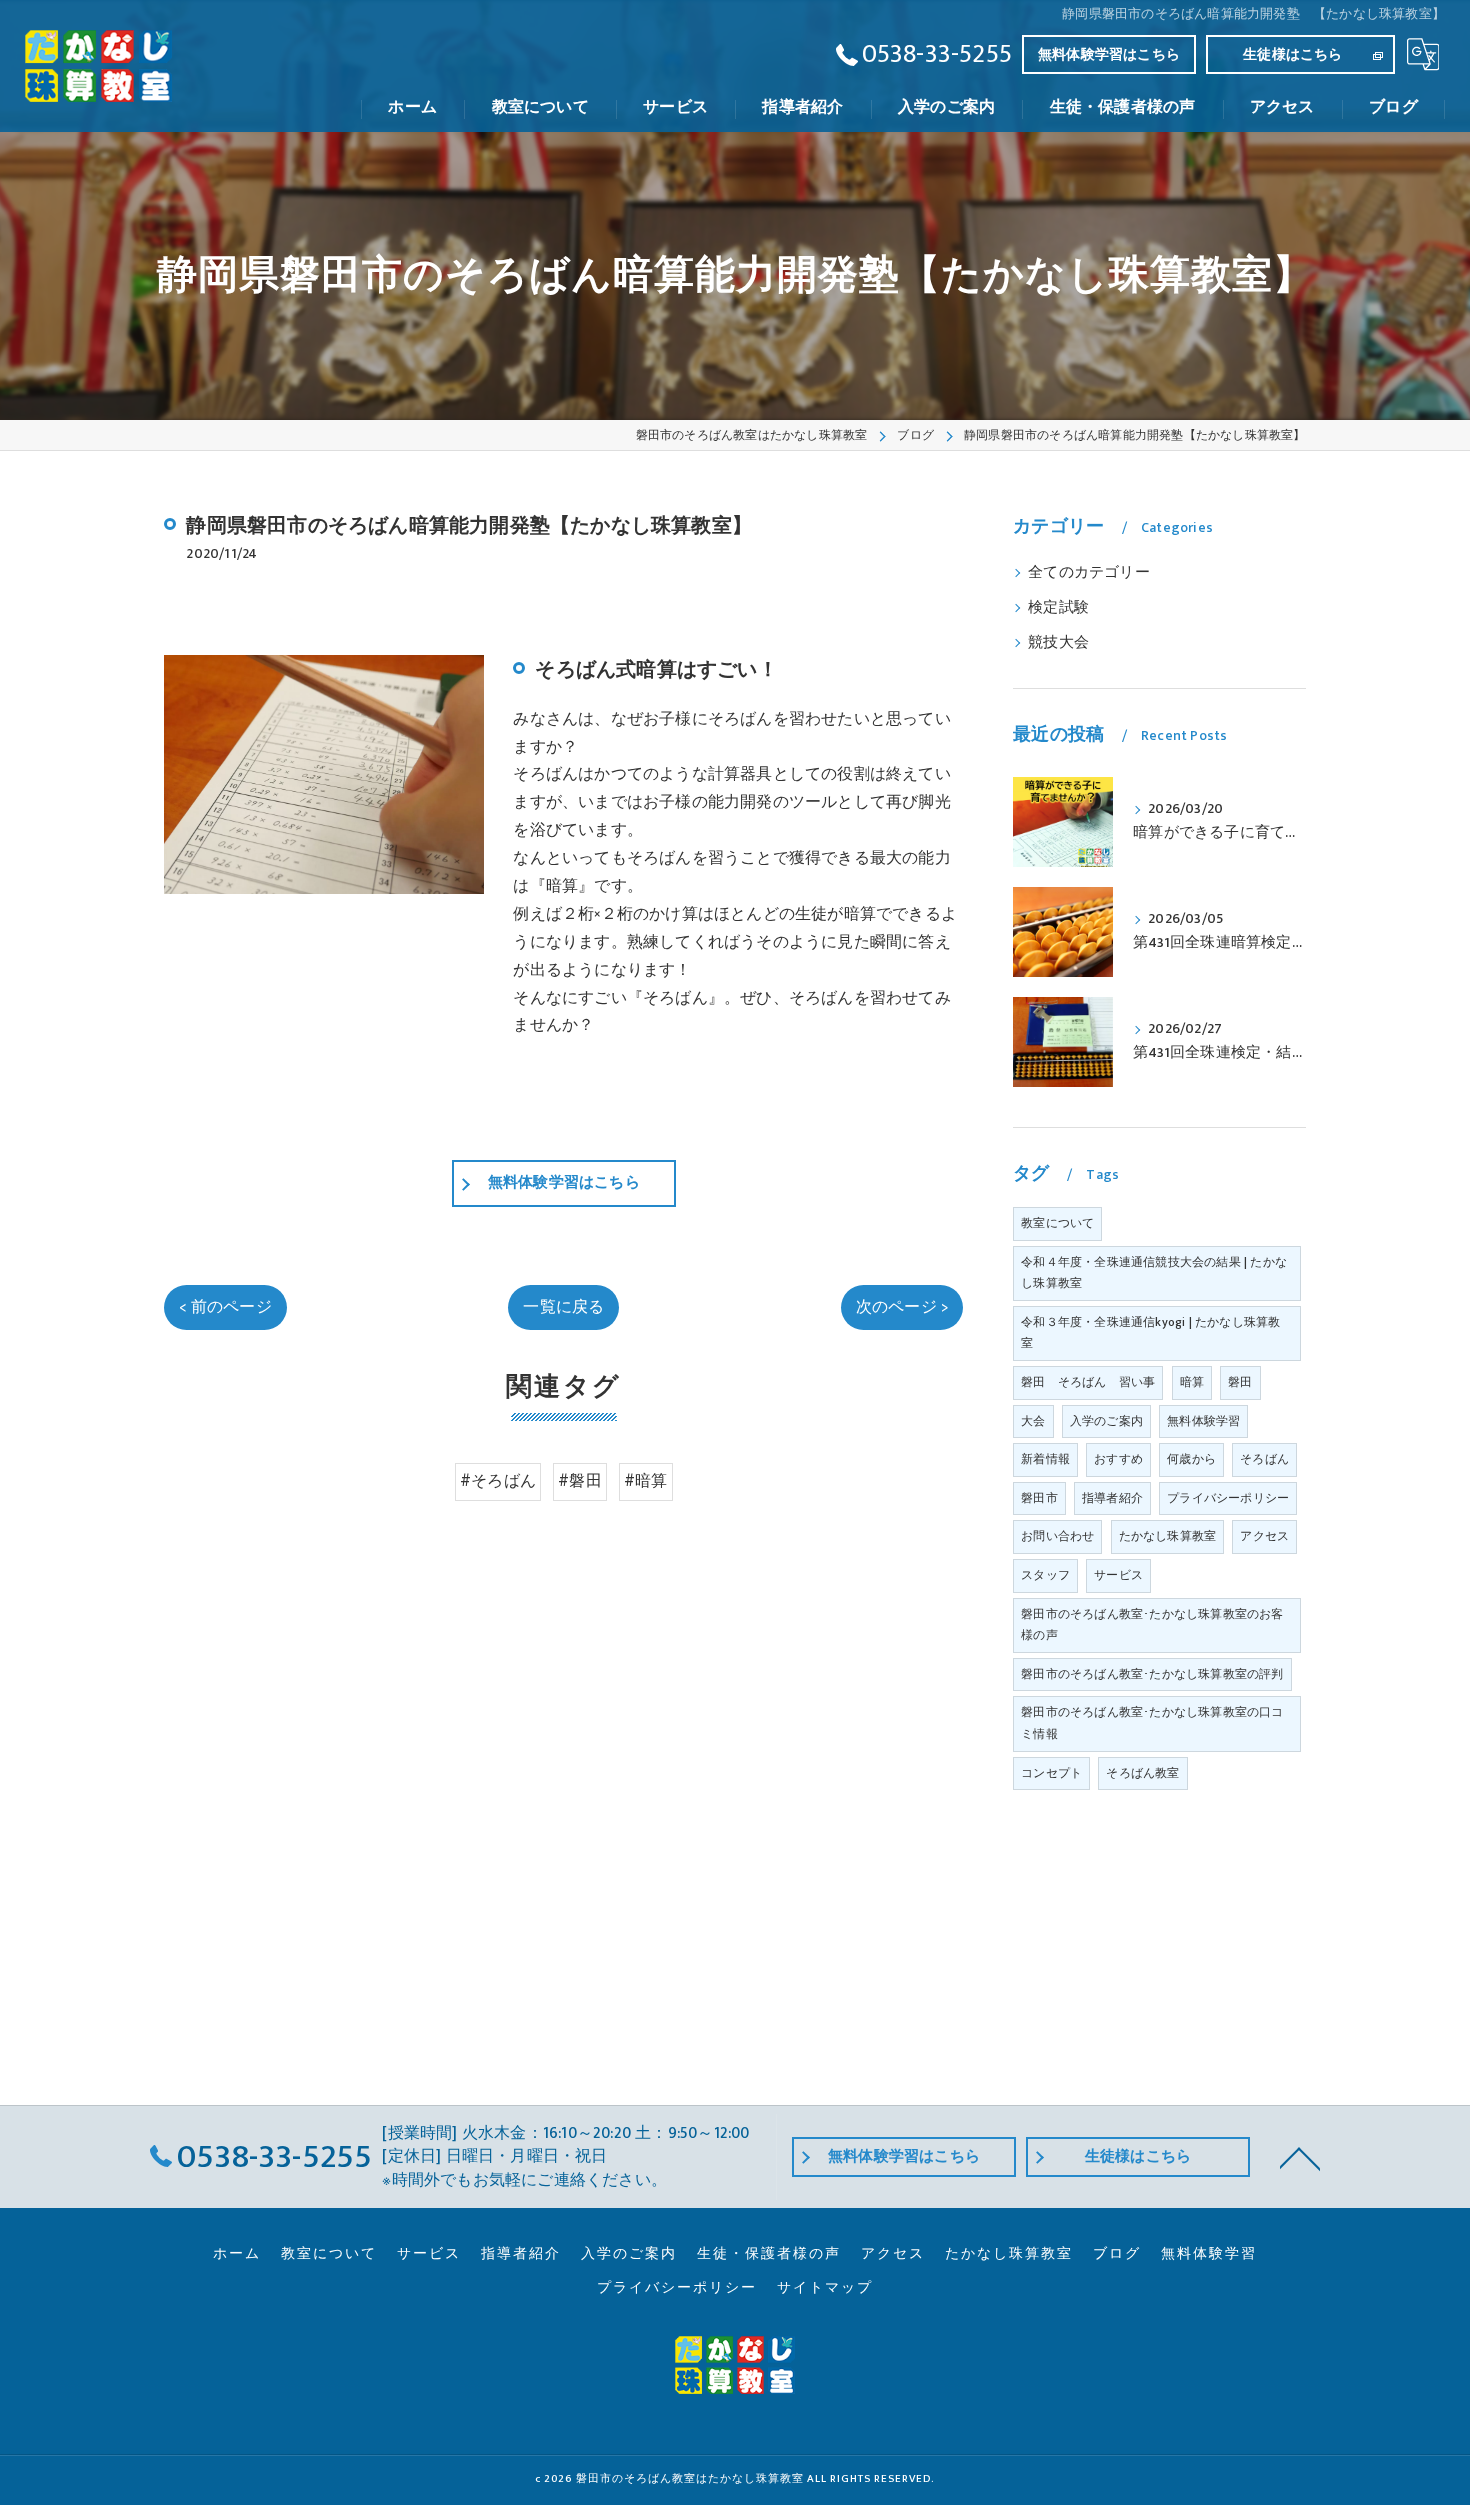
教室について (1057, 1223)
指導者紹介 (1112, 1498)
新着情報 (1045, 1459)
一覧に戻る (563, 1307)
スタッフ (1045, 1575)
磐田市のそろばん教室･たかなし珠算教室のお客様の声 (1152, 1625)
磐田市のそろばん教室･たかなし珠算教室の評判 (1152, 1674)
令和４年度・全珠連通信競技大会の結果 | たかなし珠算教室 (1154, 1273)
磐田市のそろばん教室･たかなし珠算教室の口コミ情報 (1152, 1723)
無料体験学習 (1203, 1421)
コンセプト (1051, 1773)
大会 (1033, 1421)
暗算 (1192, 1382)
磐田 (1240, 1382)
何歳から (1191, 1459)
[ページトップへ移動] (1300, 2157)
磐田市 (1039, 1498)
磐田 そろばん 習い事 (1088, 1382)
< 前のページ (225, 1307)
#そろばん (498, 1481)
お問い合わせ (1057, 1536)
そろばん (1264, 1459)
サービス (1118, 1575)
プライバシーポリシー (1228, 1498)
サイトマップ (825, 2288)
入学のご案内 (1106, 1421)
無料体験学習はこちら (1109, 54)
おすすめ (1118, 1459)
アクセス (1264, 1536)
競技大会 (1058, 643)
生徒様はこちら (1292, 54)
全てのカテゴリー (1089, 573)
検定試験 (1058, 608)
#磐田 (580, 1481)
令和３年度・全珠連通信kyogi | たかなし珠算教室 (1150, 1333)
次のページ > (902, 1307)
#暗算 (646, 1481)
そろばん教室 (1142, 1773)
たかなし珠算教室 (1168, 1536)
